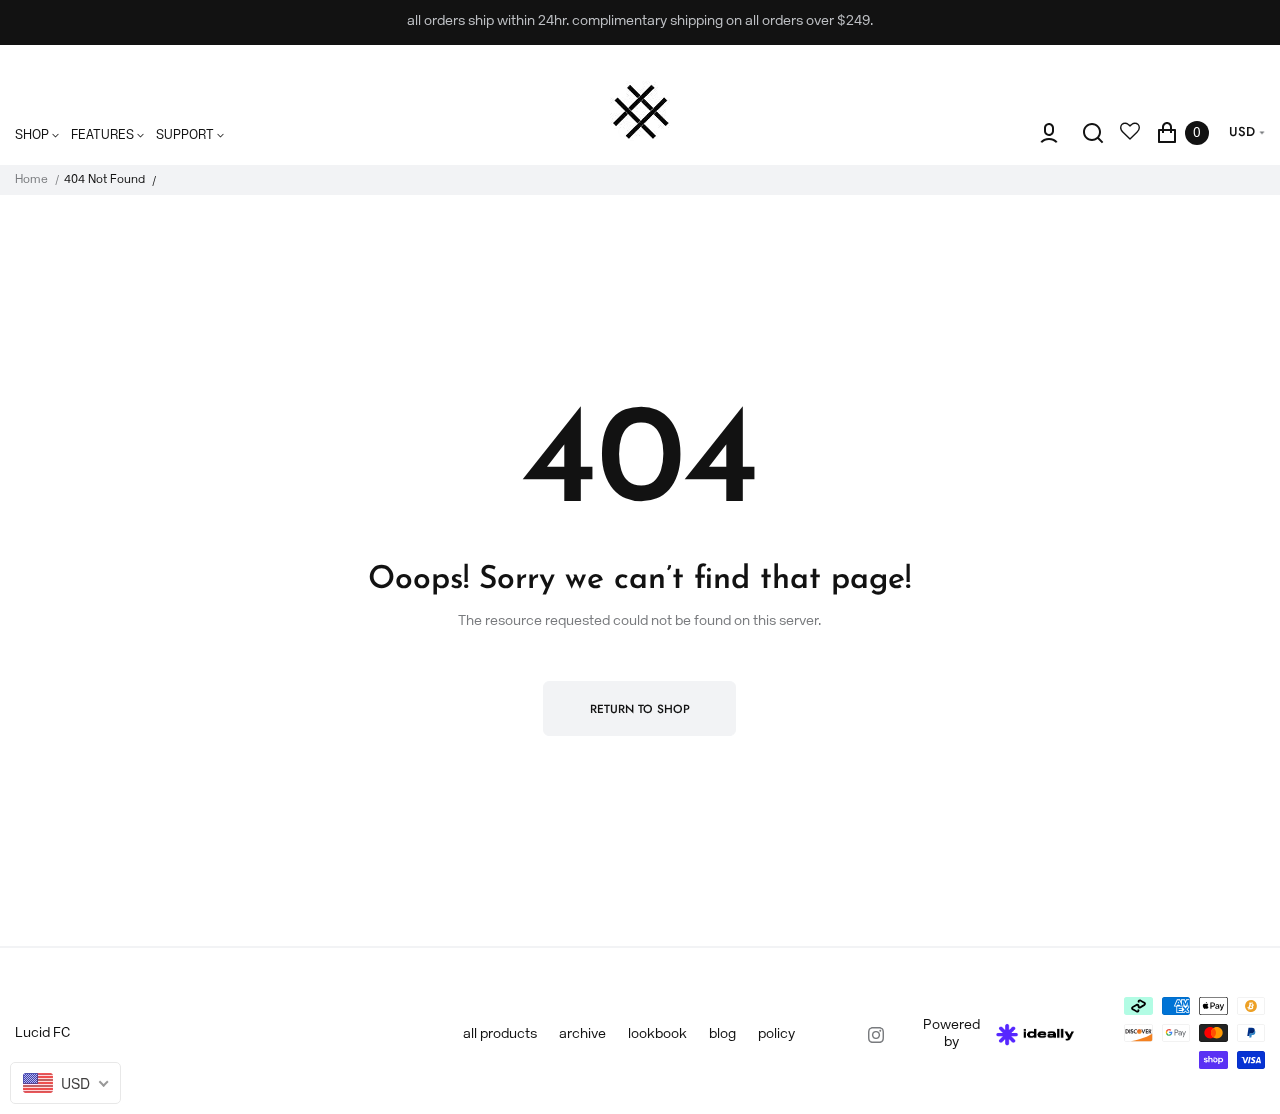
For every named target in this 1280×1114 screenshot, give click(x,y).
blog (722, 1034)
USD (1242, 132)
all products (500, 1034)
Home (31, 180)
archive (582, 1034)
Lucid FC (42, 1033)
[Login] (1049, 133)
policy (776, 1034)
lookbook (657, 1034)
